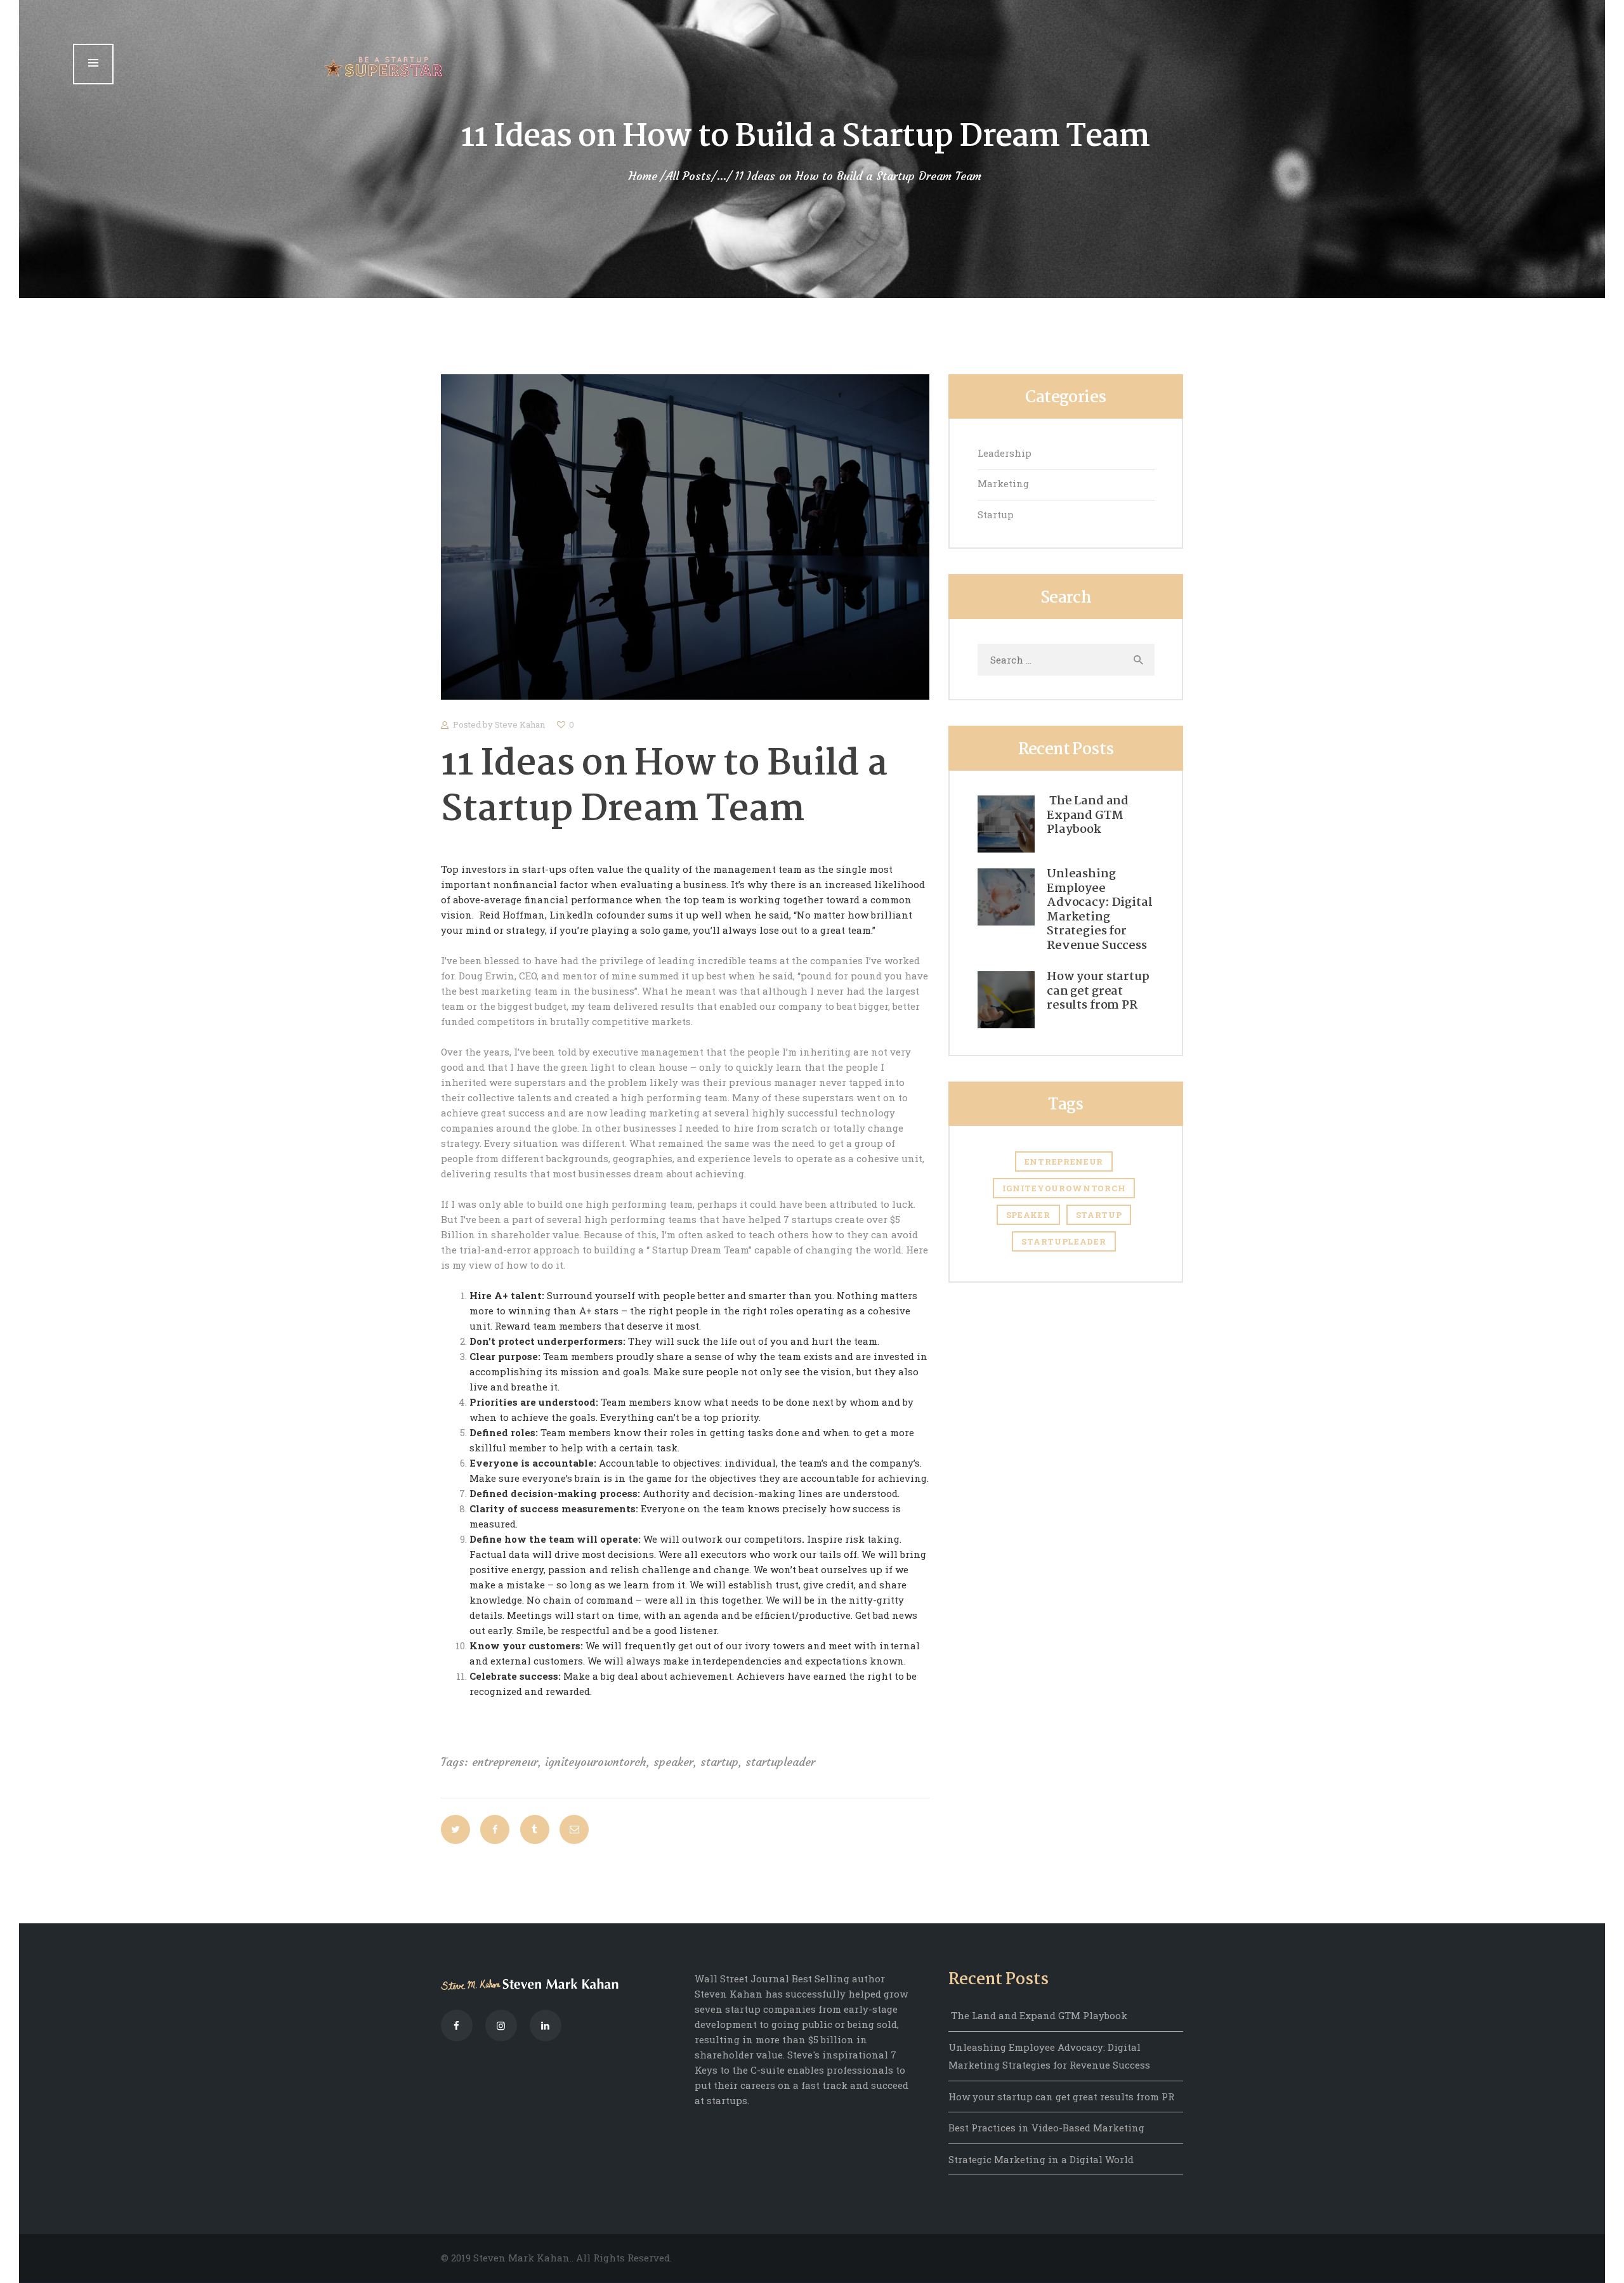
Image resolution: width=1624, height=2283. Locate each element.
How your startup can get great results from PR (1098, 991)
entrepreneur (505, 1762)
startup (719, 1762)
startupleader (780, 1762)
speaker (673, 1762)
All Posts (688, 176)
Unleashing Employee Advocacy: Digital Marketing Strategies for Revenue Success (1099, 910)
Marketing (1003, 483)
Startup (996, 514)
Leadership (1005, 453)
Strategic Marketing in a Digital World (1041, 2159)
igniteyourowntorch (596, 1762)
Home (643, 176)
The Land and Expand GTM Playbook (1088, 816)
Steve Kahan (521, 724)
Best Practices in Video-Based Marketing (1046, 2128)
